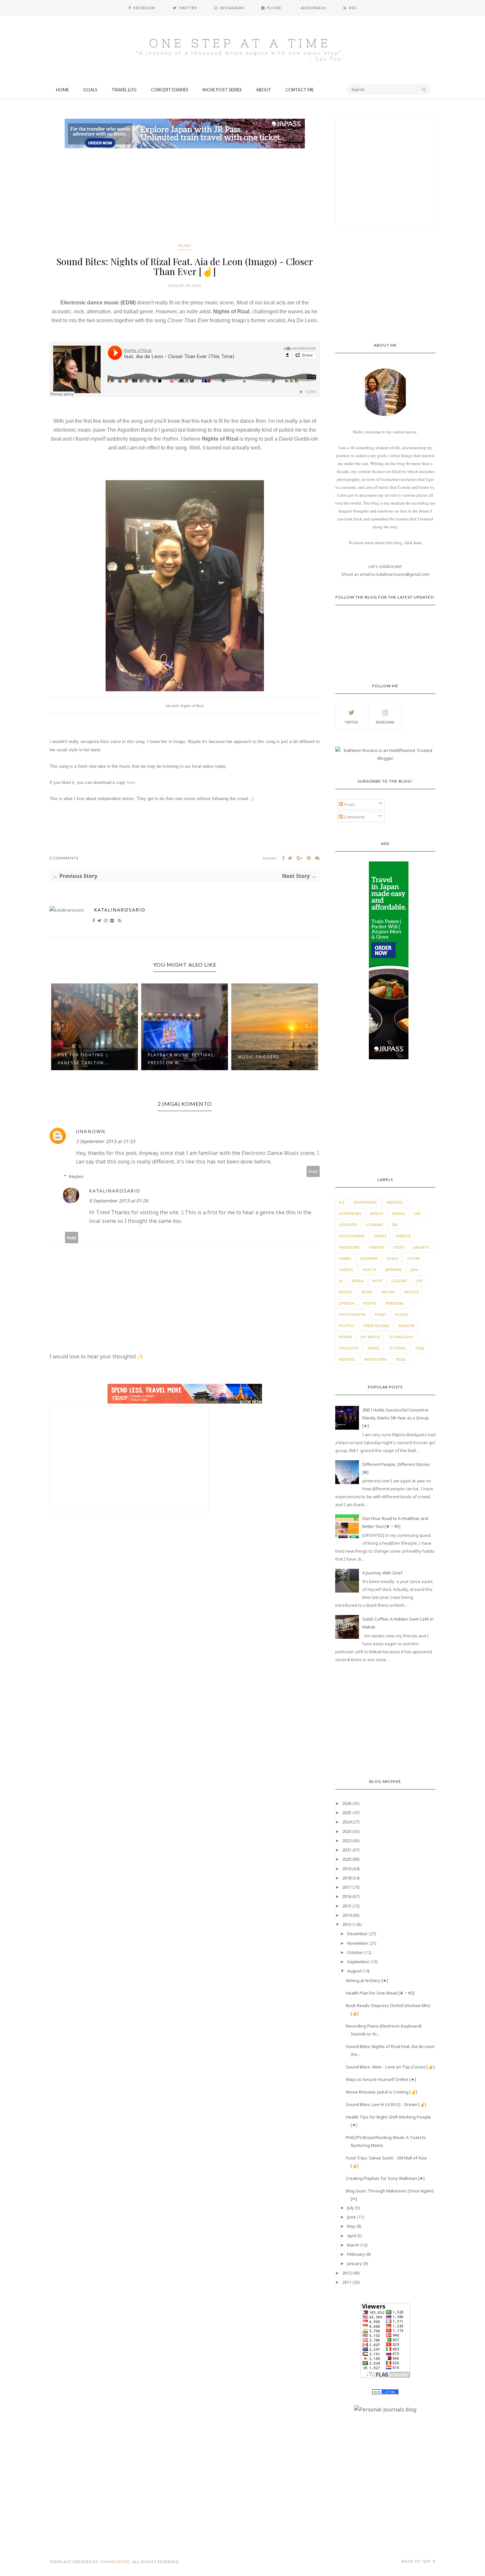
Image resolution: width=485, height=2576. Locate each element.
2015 (347, 1906)
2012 (347, 2273)
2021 (347, 1850)
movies (346, 1292)
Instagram (385, 722)
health (369, 1270)
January (355, 2263)
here (131, 782)
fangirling (349, 1247)
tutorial (398, 1348)
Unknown (91, 1131)
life (419, 1281)
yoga (401, 1359)
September (358, 1962)
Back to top (417, 2561)
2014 (347, 1915)
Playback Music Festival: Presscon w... (92, 1059)
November (358, 1943)
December (357, 1934)
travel (374, 1348)
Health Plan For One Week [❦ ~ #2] (380, 1993)
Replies (76, 1176)
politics (347, 1326)
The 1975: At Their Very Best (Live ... (269, 1059)
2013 (347, 1924)
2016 (347, 1896)
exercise (403, 1236)
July (351, 2208)
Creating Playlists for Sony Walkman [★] (385, 2178)
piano (380, 1314)
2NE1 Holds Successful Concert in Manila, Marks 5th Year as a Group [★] (396, 1418)
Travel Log (124, 90)
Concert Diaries (170, 90)
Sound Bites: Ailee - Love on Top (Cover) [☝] (390, 2067)
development (352, 1236)
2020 (347, 1859)
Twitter (351, 722)
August (354, 1971)
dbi (395, 1225)
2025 (347, 1813)
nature (388, 1292)
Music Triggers (168, 1057)
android (395, 1202)
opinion (347, 1303)
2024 (347, 1822)
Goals (90, 90)
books (399, 1213)
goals (392, 1258)
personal (395, 1303)
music (185, 246)
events (380, 1236)
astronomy (350, 1213)
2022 (347, 1841)
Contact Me (300, 90)
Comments (354, 817)
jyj (341, 1281)
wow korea (375, 1359)
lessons (399, 1281)
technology (401, 1337)
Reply (313, 1171)
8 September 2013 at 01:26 (119, 1201)
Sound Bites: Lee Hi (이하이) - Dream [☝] (386, 2104)
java (414, 1270)
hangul (346, 1270)
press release (376, 1326)
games (345, 1258)
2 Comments (64, 858)
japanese (393, 1270)
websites (347, 1359)
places (401, 1314)
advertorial (365, 1202)
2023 (347, 1831)
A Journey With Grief (382, 1573)
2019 (347, 1869)
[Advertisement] (185, 197)
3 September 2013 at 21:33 (105, 1141)
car (417, 1213)
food (399, 1247)
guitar (414, 1258)
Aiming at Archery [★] (367, 1980)
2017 (347, 1887)
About (264, 90)
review (345, 1337)
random (406, 1326)
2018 (347, 1878)
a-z (342, 1202)
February (356, 2254)
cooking (375, 1225)
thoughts (349, 1348)
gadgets (421, 1247)
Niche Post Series (222, 90)
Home (63, 90)
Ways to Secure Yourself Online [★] (381, 2079)
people (370, 1303)
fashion (377, 1247)
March (353, 2245)
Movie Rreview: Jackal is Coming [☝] (382, 2092)
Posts (349, 804)
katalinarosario (120, 910)
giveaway (369, 1258)
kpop (377, 1281)
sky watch (370, 1337)
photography (352, 1314)
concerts (348, 1225)
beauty (377, 1213)
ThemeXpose (115, 2562)
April (352, 2236)
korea (358, 1281)
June (352, 2217)
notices (412, 1292)
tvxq (420, 1348)
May (351, 2226)
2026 (347, 1803)
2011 (347, 2282)
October (355, 1952)
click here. (413, 543)
